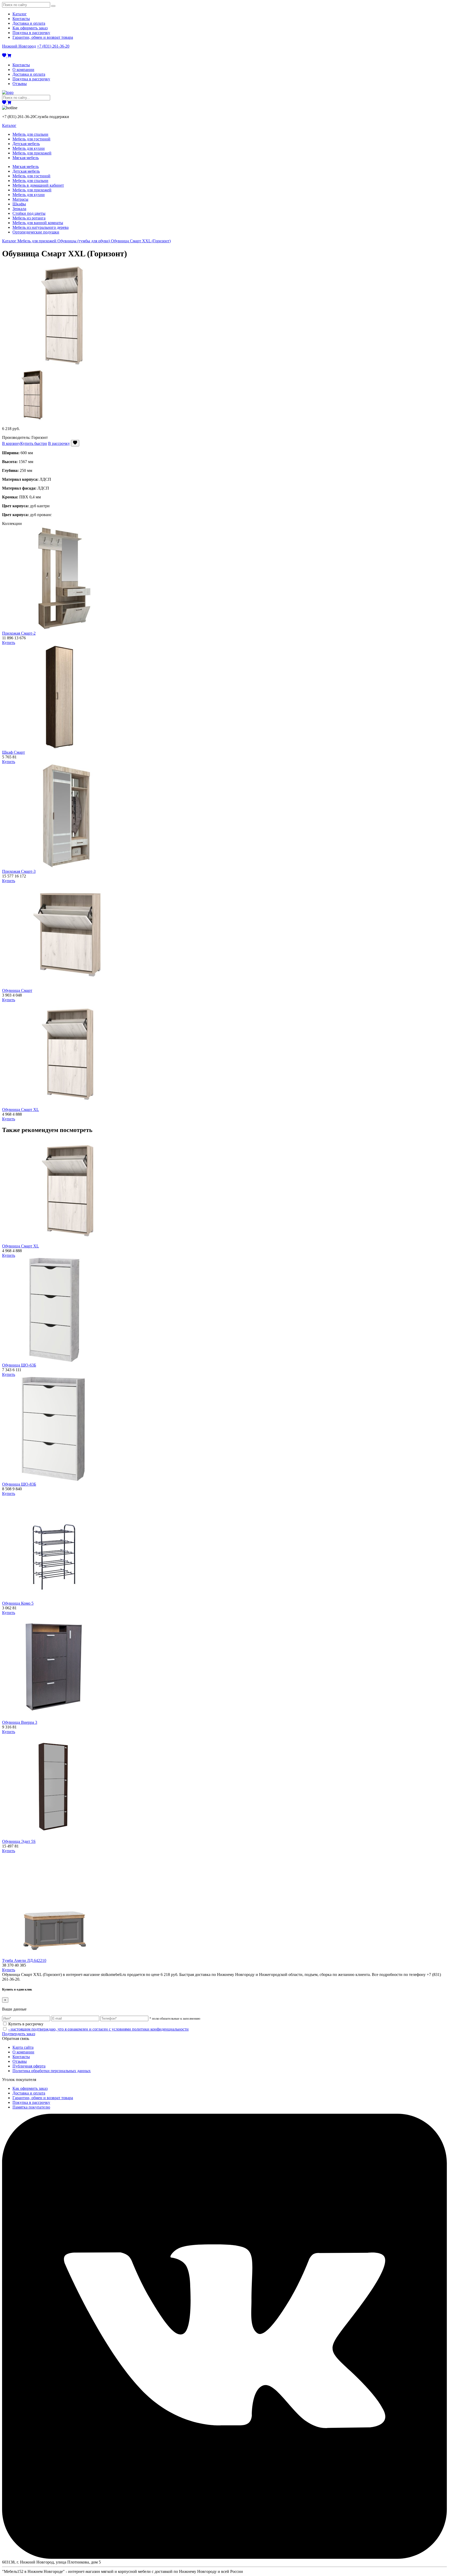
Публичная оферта (29, 2066)
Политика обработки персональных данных (52, 2071)
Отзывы (20, 84)
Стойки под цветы (29, 213)
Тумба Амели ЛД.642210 (24, 1960)
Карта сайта (23, 2047)
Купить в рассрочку (26, 2024)
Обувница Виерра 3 (20, 1722)
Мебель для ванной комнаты (38, 223)
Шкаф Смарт (14, 752)
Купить (9, 643)
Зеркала (19, 209)
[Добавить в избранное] (75, 443)
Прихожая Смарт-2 (19, 633)
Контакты (21, 19)
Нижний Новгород (19, 46)
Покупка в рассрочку (31, 33)
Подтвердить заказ (19, 2034)
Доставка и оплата (29, 23)
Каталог (20, 14)
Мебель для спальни (30, 134)
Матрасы (20, 199)
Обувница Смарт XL (21, 1110)
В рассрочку (59, 443)
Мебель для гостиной (31, 139)
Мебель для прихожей (32, 153)
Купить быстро (34, 443)
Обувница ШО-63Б (19, 1365)
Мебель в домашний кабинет (38, 185)
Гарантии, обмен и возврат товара (43, 37)
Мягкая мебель (26, 158)
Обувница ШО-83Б (19, 1484)
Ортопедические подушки (36, 232)
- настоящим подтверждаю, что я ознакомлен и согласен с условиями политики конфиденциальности (98, 2029)
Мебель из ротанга (29, 218)
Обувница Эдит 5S (19, 1841)
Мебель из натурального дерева (41, 227)
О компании (23, 70)
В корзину (11, 443)
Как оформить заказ (30, 28)
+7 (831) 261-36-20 (53, 46)
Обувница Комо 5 (18, 1603)
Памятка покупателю (31, 2107)
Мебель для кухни (29, 148)
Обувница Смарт (17, 990)
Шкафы (19, 204)
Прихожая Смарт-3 (19, 871)
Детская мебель (26, 144)
